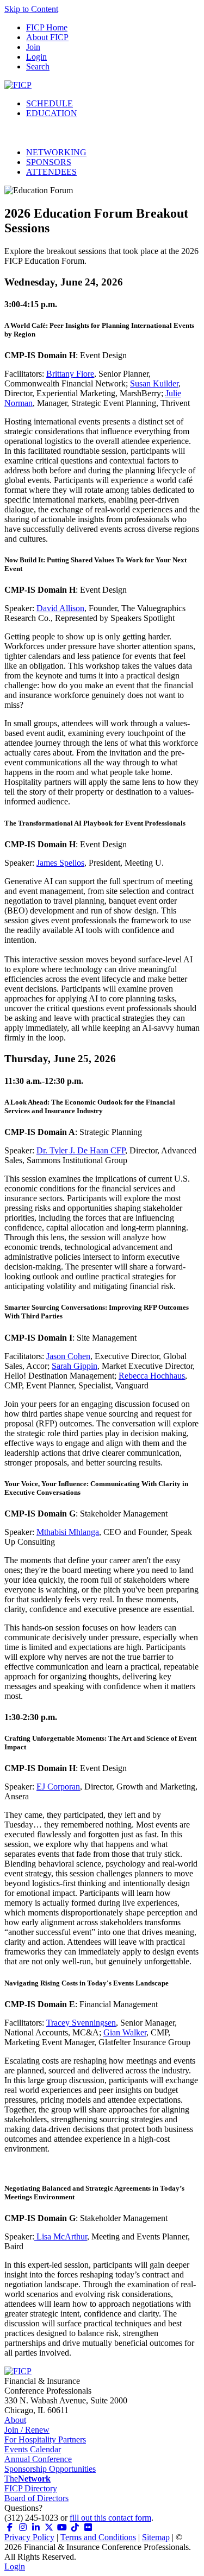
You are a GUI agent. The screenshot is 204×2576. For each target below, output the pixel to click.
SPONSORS (49, 162)
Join (33, 47)
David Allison (60, 608)
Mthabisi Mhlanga (68, 1532)
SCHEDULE (50, 103)
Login (36, 57)
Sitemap (156, 2537)
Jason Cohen (68, 1356)
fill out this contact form (110, 2518)
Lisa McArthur (61, 2236)
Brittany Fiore (70, 374)
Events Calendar (33, 2449)
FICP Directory (31, 2488)
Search (38, 66)
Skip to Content (31, 9)
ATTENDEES (51, 172)
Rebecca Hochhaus (152, 1376)
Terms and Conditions (98, 2537)
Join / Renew (27, 2430)
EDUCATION (52, 113)
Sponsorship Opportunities (50, 2469)
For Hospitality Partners (45, 2439)
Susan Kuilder (154, 383)
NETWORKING (56, 152)
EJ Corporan (58, 1787)
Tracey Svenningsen (81, 2023)
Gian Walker (125, 2032)
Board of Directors (36, 2498)
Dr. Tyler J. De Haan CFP (81, 1150)
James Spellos (60, 863)
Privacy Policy (29, 2537)
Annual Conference (38, 2459)
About (15, 2420)
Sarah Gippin (75, 1366)
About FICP (47, 37)
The (27, 2479)
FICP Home (47, 27)
